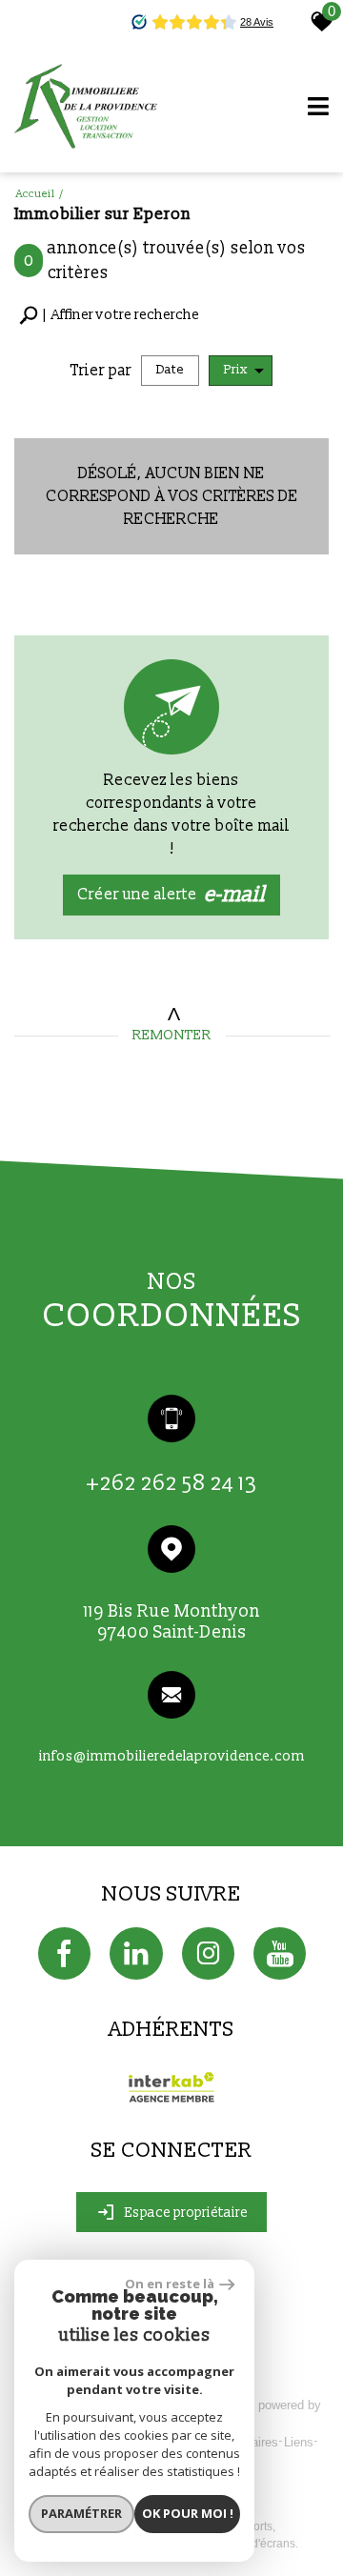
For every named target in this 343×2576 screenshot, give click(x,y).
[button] (109, 316)
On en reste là (170, 2284)
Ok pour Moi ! (188, 2513)
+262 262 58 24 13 (172, 1484)
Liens (299, 2442)
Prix (236, 370)
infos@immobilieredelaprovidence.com (172, 1756)
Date (170, 370)
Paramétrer (81, 2513)
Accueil (36, 194)
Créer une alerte (172, 895)
